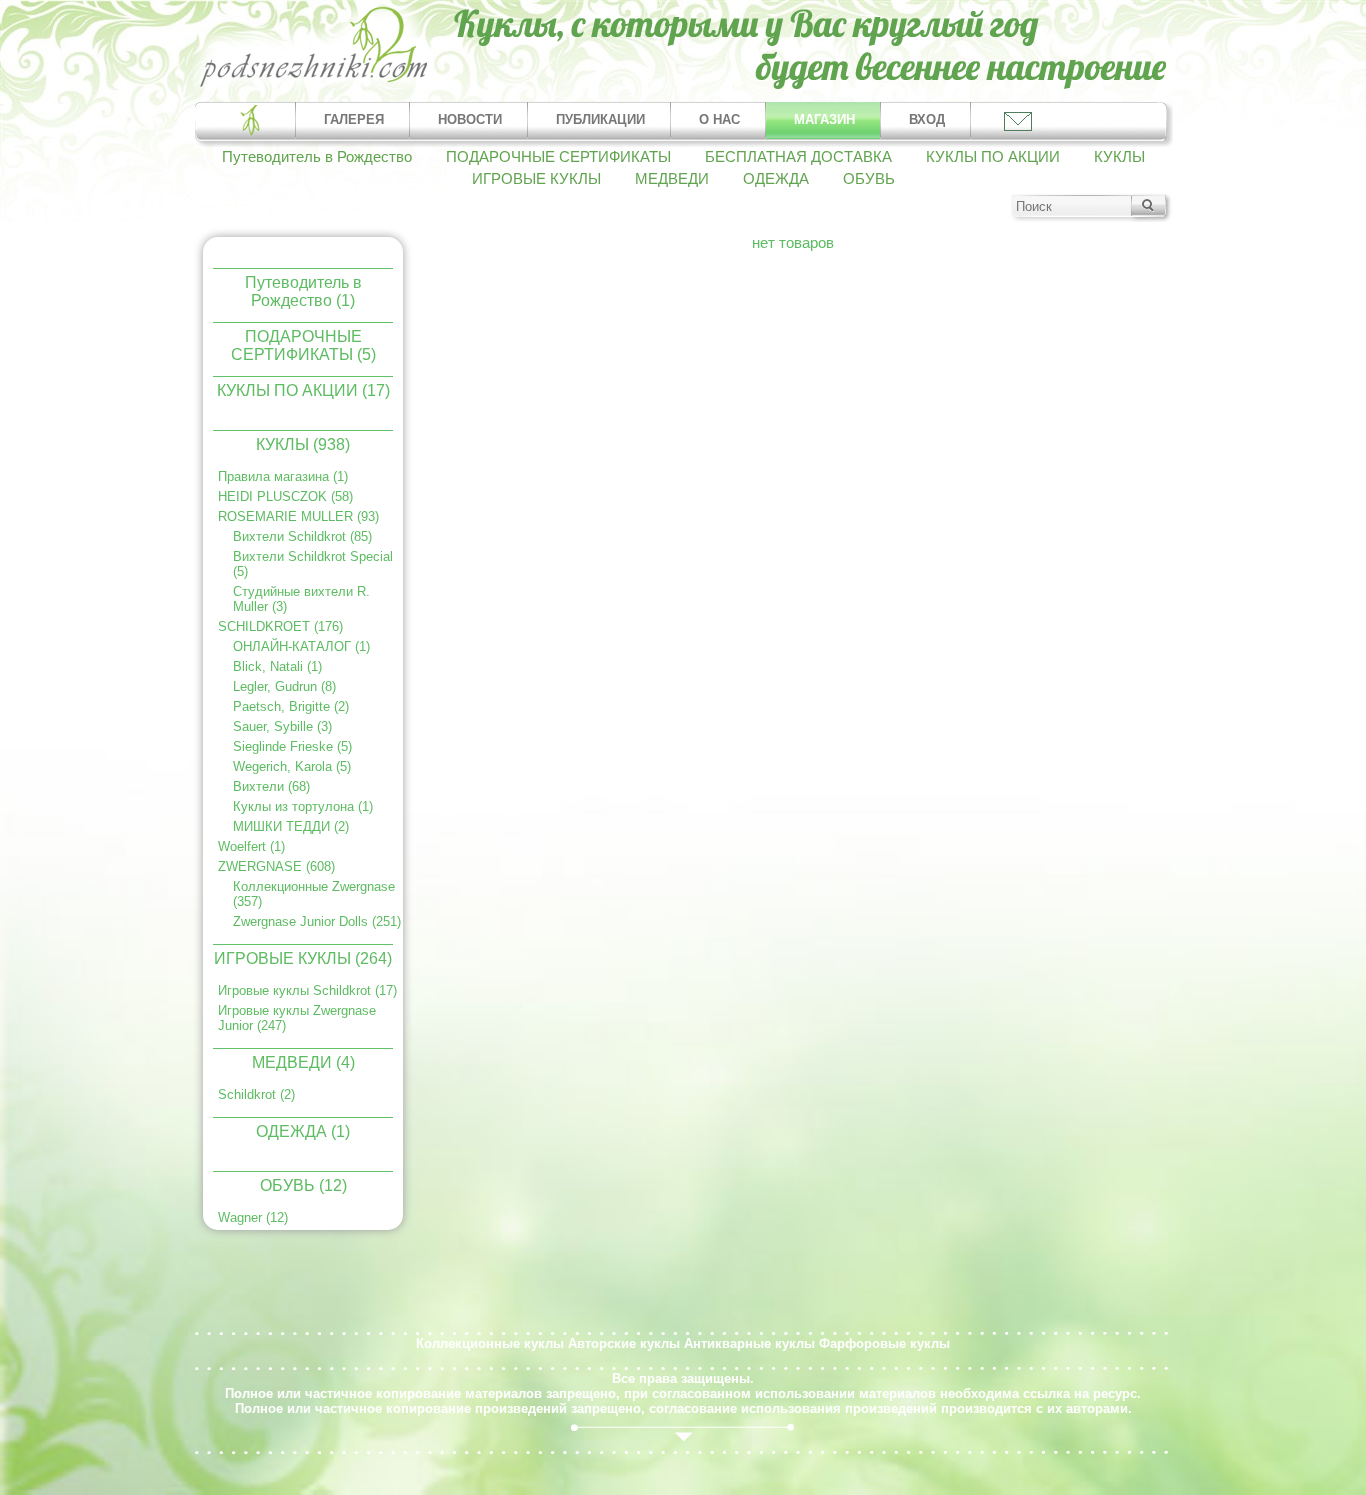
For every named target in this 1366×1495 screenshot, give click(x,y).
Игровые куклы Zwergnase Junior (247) (297, 1018)
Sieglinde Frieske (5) (292, 746)
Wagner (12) (253, 1217)
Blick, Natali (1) (277, 666)
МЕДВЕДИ (672, 179)
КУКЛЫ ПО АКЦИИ (993, 157)
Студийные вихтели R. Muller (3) (301, 599)
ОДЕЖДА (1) (303, 1131)
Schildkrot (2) (256, 1094)
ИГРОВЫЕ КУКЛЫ (536, 179)
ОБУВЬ (869, 179)
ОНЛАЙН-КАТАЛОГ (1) (301, 646)
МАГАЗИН (824, 119)
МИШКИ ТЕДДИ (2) (291, 826)
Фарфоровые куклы (884, 1343)
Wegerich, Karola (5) (292, 766)
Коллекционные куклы (490, 1343)
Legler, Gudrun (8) (284, 686)
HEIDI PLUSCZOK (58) (285, 496)
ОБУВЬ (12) (303, 1185)
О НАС (719, 119)
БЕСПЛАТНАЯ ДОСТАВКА (798, 157)
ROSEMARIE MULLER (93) (298, 516)
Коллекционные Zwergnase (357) (314, 894)
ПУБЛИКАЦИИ (600, 119)
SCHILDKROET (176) (280, 626)
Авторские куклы (624, 1343)
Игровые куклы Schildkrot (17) (307, 990)
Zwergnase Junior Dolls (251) (317, 921)
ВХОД (927, 119)
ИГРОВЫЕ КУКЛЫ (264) (303, 958)
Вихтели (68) (271, 786)
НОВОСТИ (470, 119)
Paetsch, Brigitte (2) (291, 706)
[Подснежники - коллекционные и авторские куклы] (314, 85)
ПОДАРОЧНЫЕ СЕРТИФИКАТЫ (558, 157)
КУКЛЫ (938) (303, 444)
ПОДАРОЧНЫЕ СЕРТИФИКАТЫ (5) (303, 344)
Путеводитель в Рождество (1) (303, 290)
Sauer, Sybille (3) (282, 726)
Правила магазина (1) (283, 476)
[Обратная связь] (1016, 120)
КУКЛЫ (1119, 157)
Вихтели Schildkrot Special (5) (313, 564)
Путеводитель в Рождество (317, 157)
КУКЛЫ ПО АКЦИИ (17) (303, 390)
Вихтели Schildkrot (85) (302, 536)
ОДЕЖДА (776, 179)
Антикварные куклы (749, 1343)
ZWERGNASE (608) (276, 866)
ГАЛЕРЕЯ (354, 119)
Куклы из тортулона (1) (303, 806)
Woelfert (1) (251, 846)
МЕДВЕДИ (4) (303, 1062)
